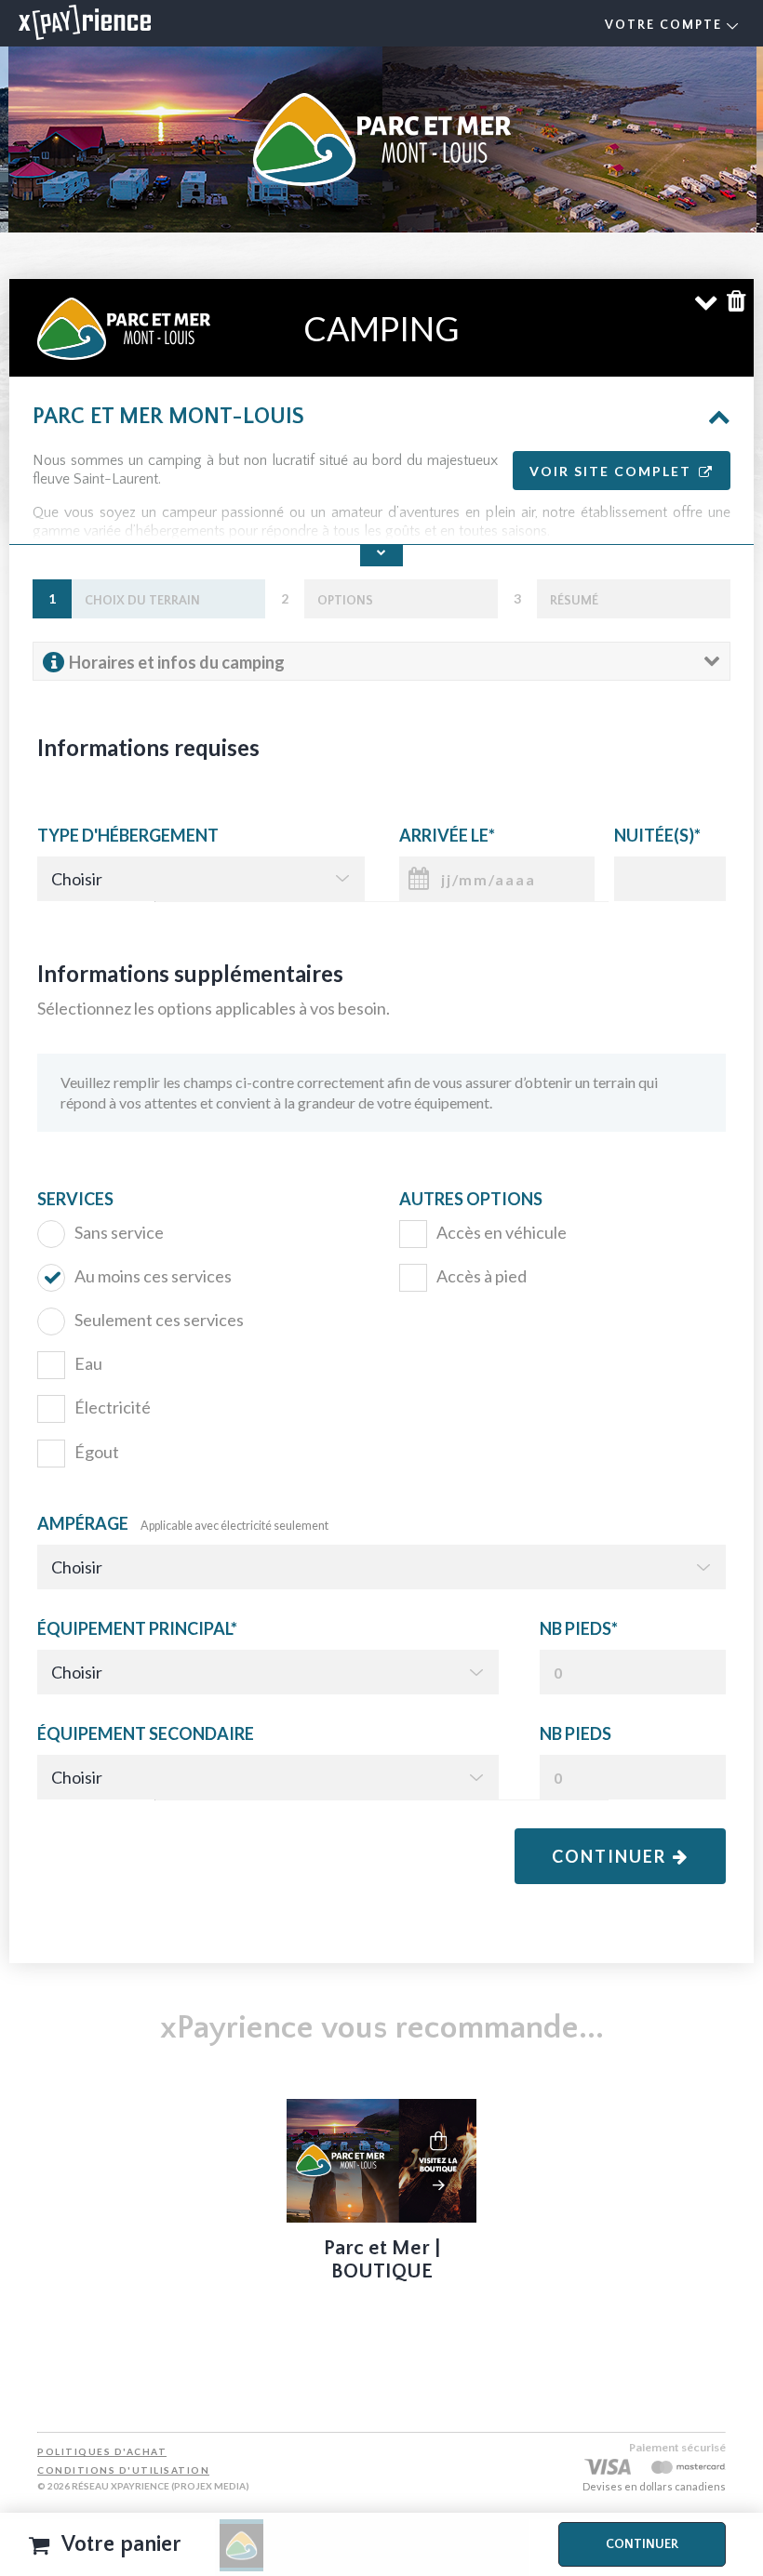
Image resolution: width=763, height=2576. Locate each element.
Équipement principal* (137, 1628)
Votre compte (666, 25)
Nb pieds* (579, 1628)
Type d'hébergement (128, 835)
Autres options (471, 1199)
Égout (97, 1452)
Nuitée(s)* (657, 835)
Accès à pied (482, 1276)
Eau (88, 1363)
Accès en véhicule (502, 1232)
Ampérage (183, 1523)
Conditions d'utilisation (123, 2470)
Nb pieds (576, 1733)
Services (75, 1199)
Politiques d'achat (102, 2451)
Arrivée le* (447, 835)
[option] (381, 2196)
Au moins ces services (153, 1276)
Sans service (119, 1232)
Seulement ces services (159, 1320)
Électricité (113, 1407)
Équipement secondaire (146, 1733)
